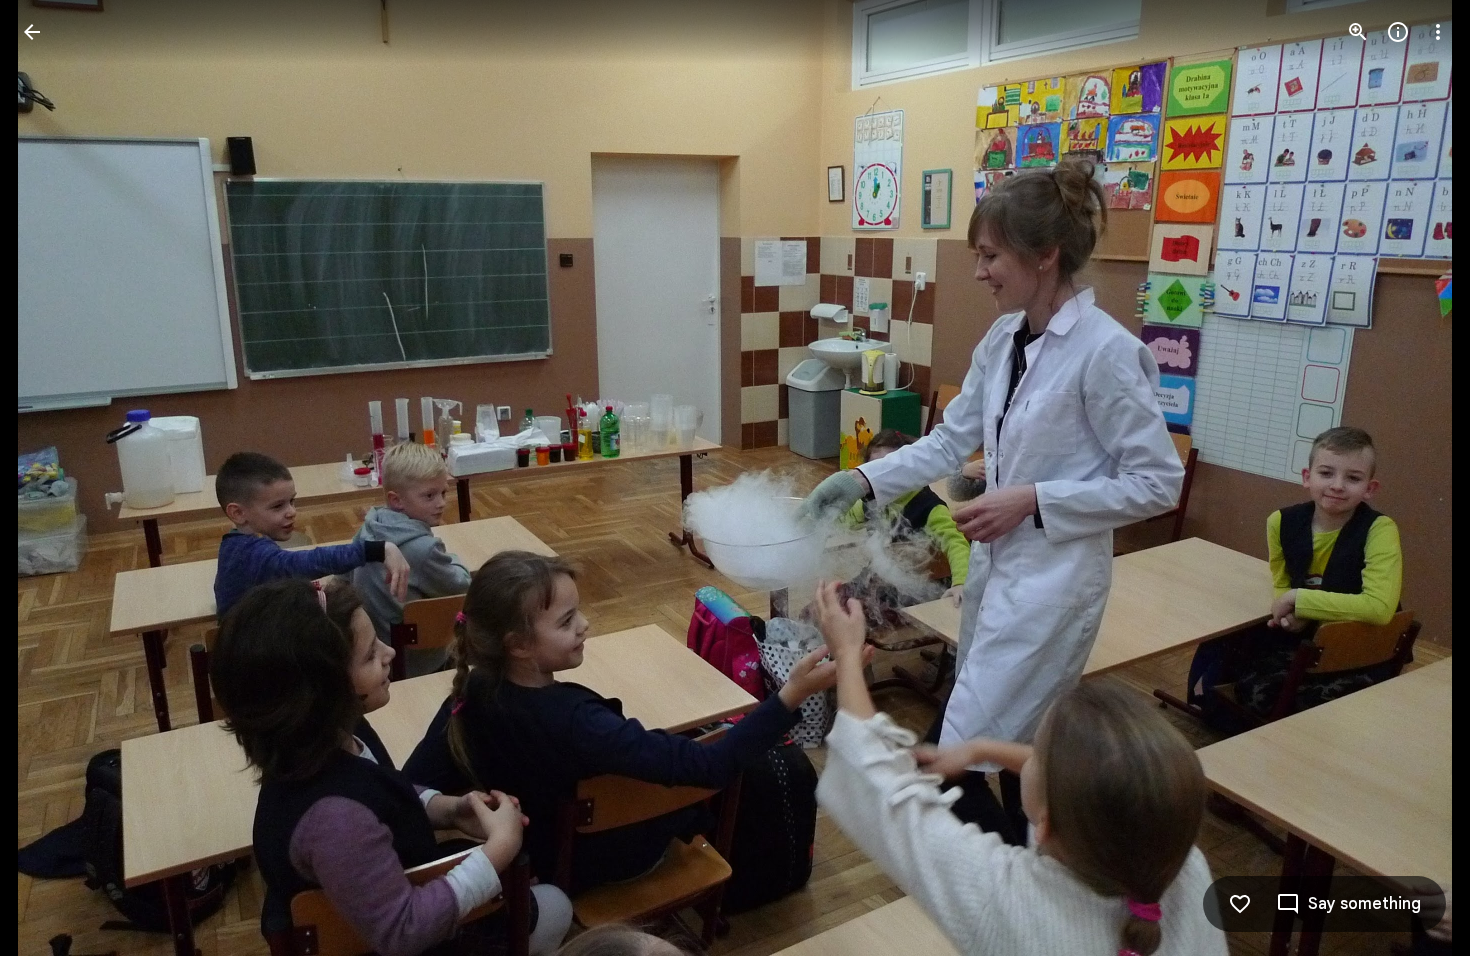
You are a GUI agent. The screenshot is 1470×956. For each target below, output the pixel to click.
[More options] (1438, 32)
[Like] (1240, 904)
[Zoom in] (1358, 32)
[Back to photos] (32, 32)
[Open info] (1398, 32)
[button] (56, 478)
